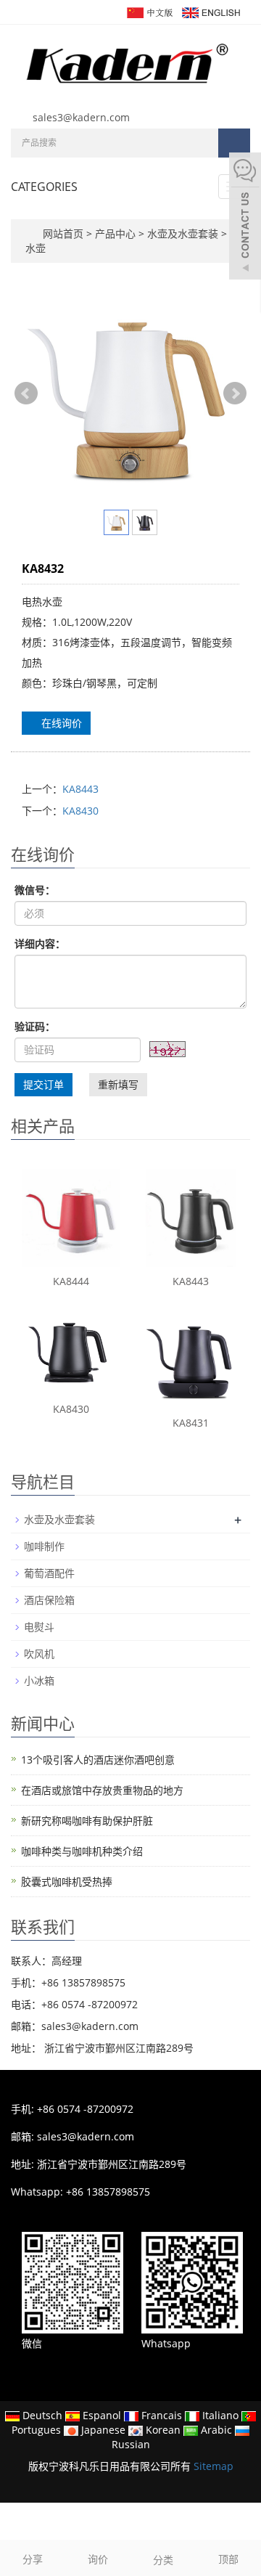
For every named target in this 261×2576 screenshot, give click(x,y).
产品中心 (117, 233)
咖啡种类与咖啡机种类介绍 (82, 1851)
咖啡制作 (44, 1546)
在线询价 (60, 723)
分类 (163, 2560)
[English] (210, 11)
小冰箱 (39, 1680)
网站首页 (63, 233)
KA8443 (80, 789)
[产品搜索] (234, 143)
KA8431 (191, 1423)
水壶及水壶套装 (183, 233)
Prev (26, 394)
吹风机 (39, 1654)
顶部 (228, 2559)
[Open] (245, 218)
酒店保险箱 (49, 1600)
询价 (98, 2559)
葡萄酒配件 (49, 1573)
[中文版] (149, 11)
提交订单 (43, 1084)
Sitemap (214, 2466)
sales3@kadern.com (81, 117)
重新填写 (118, 1084)
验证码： (35, 1026)
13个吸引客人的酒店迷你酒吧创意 (98, 1760)
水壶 (36, 248)
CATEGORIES (44, 187)
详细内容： (40, 943)
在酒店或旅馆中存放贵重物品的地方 (102, 1790)
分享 (33, 2559)
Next (235, 394)
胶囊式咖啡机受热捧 (67, 1882)
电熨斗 (39, 1627)
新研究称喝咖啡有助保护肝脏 (87, 1821)
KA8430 (80, 811)
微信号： (35, 890)
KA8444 (71, 1281)
